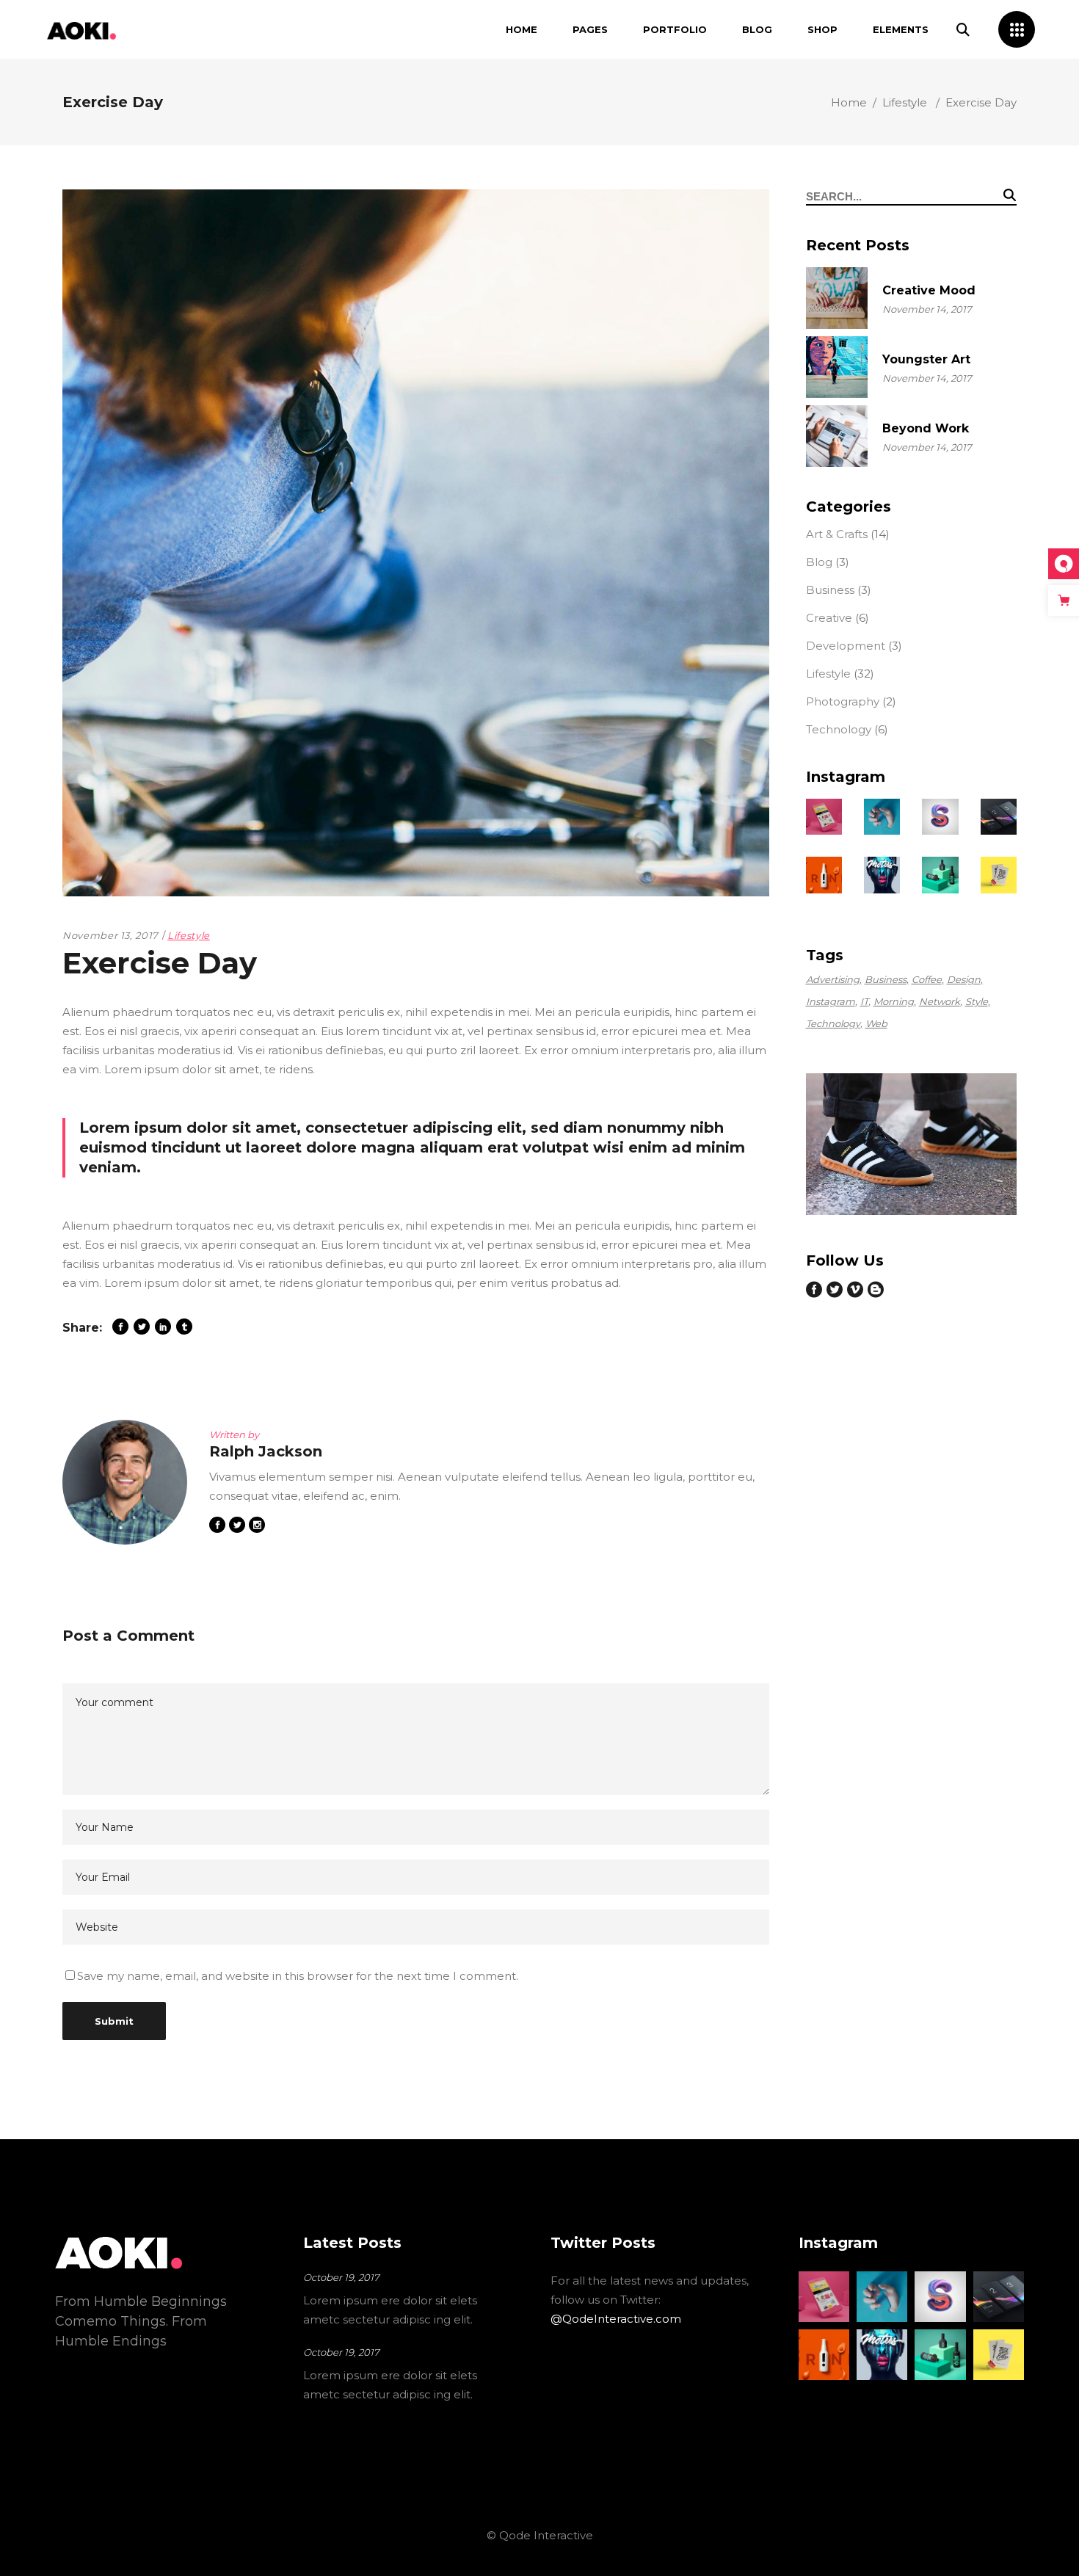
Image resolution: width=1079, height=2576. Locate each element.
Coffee (927, 979)
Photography (843, 701)
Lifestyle (905, 102)
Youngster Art (926, 359)
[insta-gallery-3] (882, 817)
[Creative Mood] (837, 298)
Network (940, 1001)
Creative (829, 618)
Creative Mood (929, 290)
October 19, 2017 (341, 2277)
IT (864, 1001)
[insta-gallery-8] (940, 875)
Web (876, 1023)
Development (846, 646)
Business (830, 590)
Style (977, 1001)
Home (849, 102)
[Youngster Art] (837, 367)
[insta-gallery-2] (824, 817)
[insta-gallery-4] (940, 817)
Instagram (831, 1001)
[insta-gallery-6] (824, 875)
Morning (894, 1001)
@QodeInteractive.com (616, 2319)
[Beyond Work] (837, 436)
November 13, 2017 (110, 935)
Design (964, 979)
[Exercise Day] (125, 1482)
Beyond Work (926, 428)
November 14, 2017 (927, 309)
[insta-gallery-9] (999, 875)
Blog (819, 562)
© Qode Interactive (540, 2535)
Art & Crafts (837, 534)
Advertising (833, 979)
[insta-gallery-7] (882, 875)
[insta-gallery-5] (999, 817)
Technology (839, 729)
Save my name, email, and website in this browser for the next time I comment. (298, 1976)
